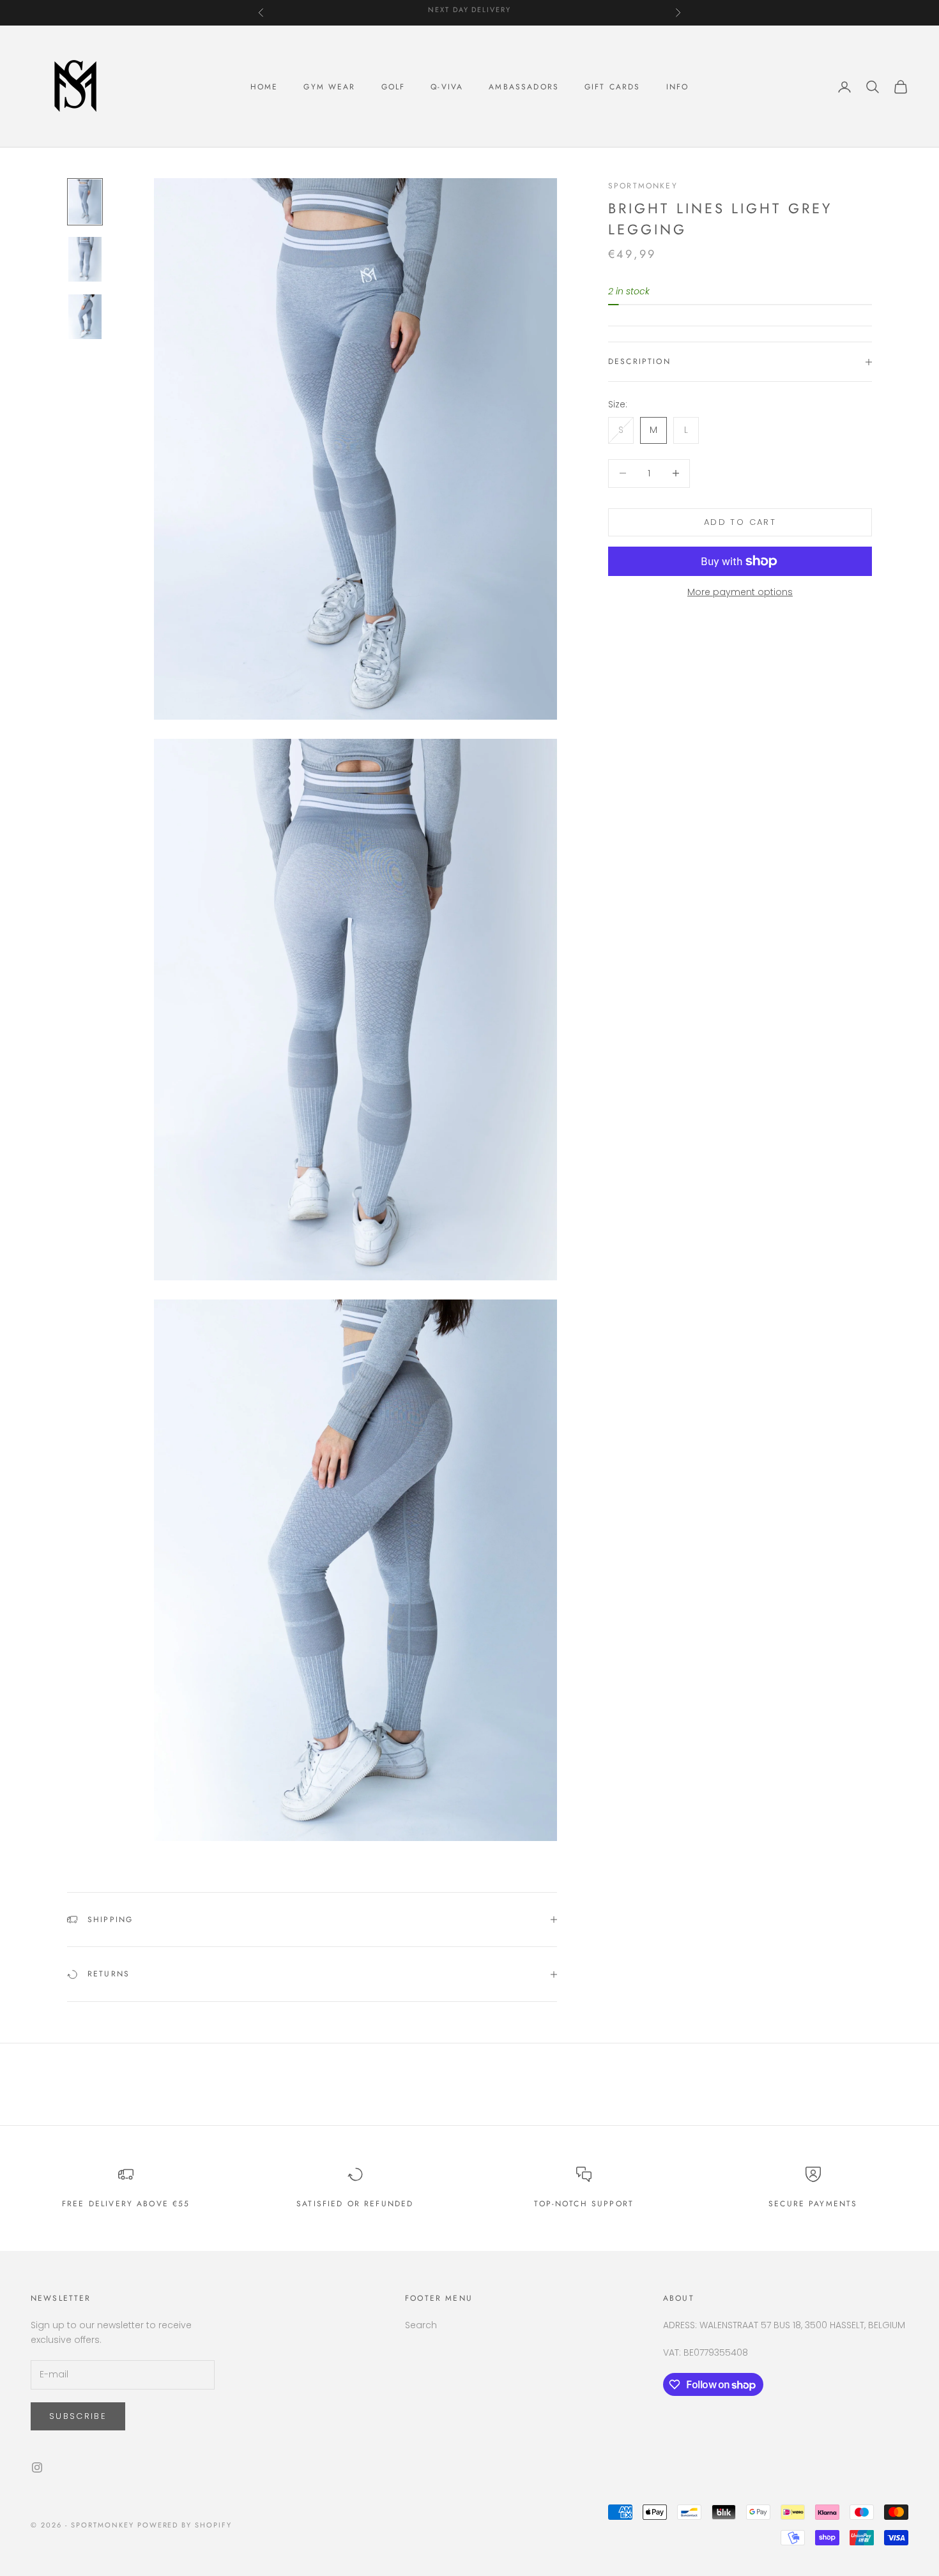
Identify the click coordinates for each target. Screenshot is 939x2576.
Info (678, 87)
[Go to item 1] (85, 202)
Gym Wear (329, 87)
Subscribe (78, 2416)
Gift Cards (613, 87)
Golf (393, 87)
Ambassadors (524, 87)
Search (421, 2325)
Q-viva (447, 87)
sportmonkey (643, 186)
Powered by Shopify (185, 2525)
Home (264, 87)
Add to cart (740, 522)
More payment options (740, 592)
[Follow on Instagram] (37, 2467)
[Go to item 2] (85, 259)
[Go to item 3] (85, 317)
